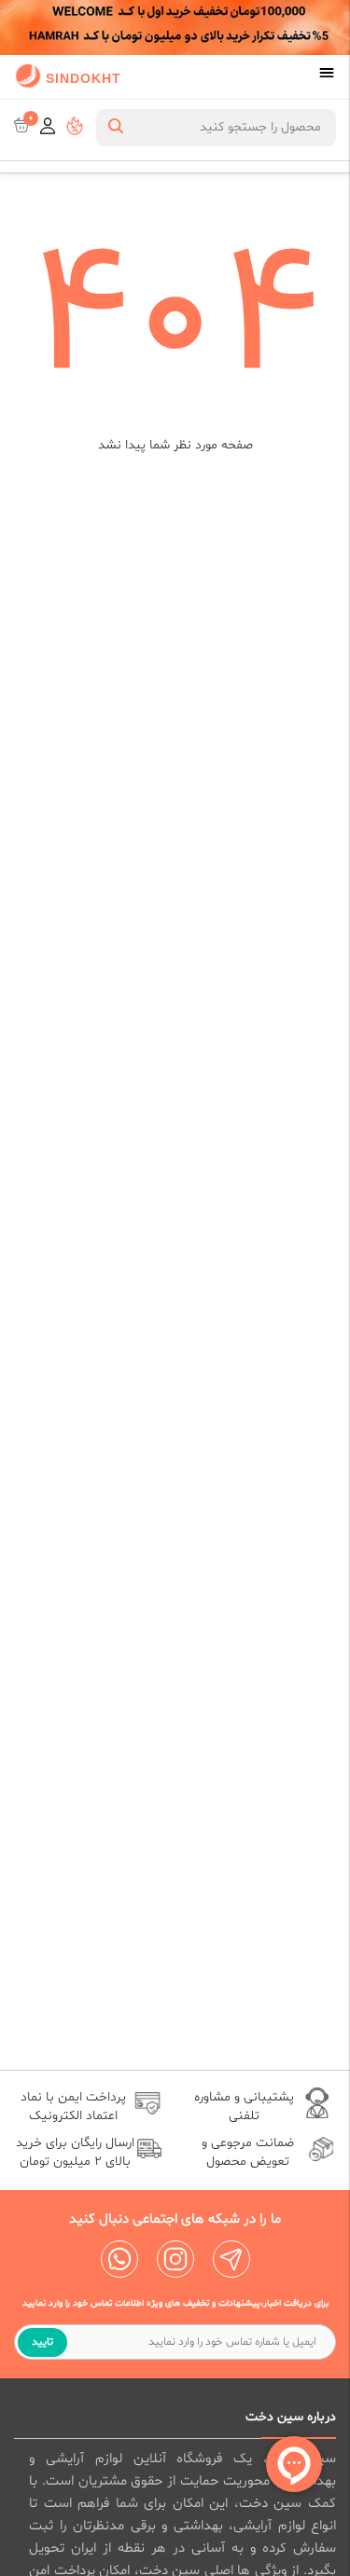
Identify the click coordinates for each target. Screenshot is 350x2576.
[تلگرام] (231, 2259)
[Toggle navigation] (327, 75)
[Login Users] (48, 128)
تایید (42, 2342)
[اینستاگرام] (175, 2259)
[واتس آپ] (119, 2259)
